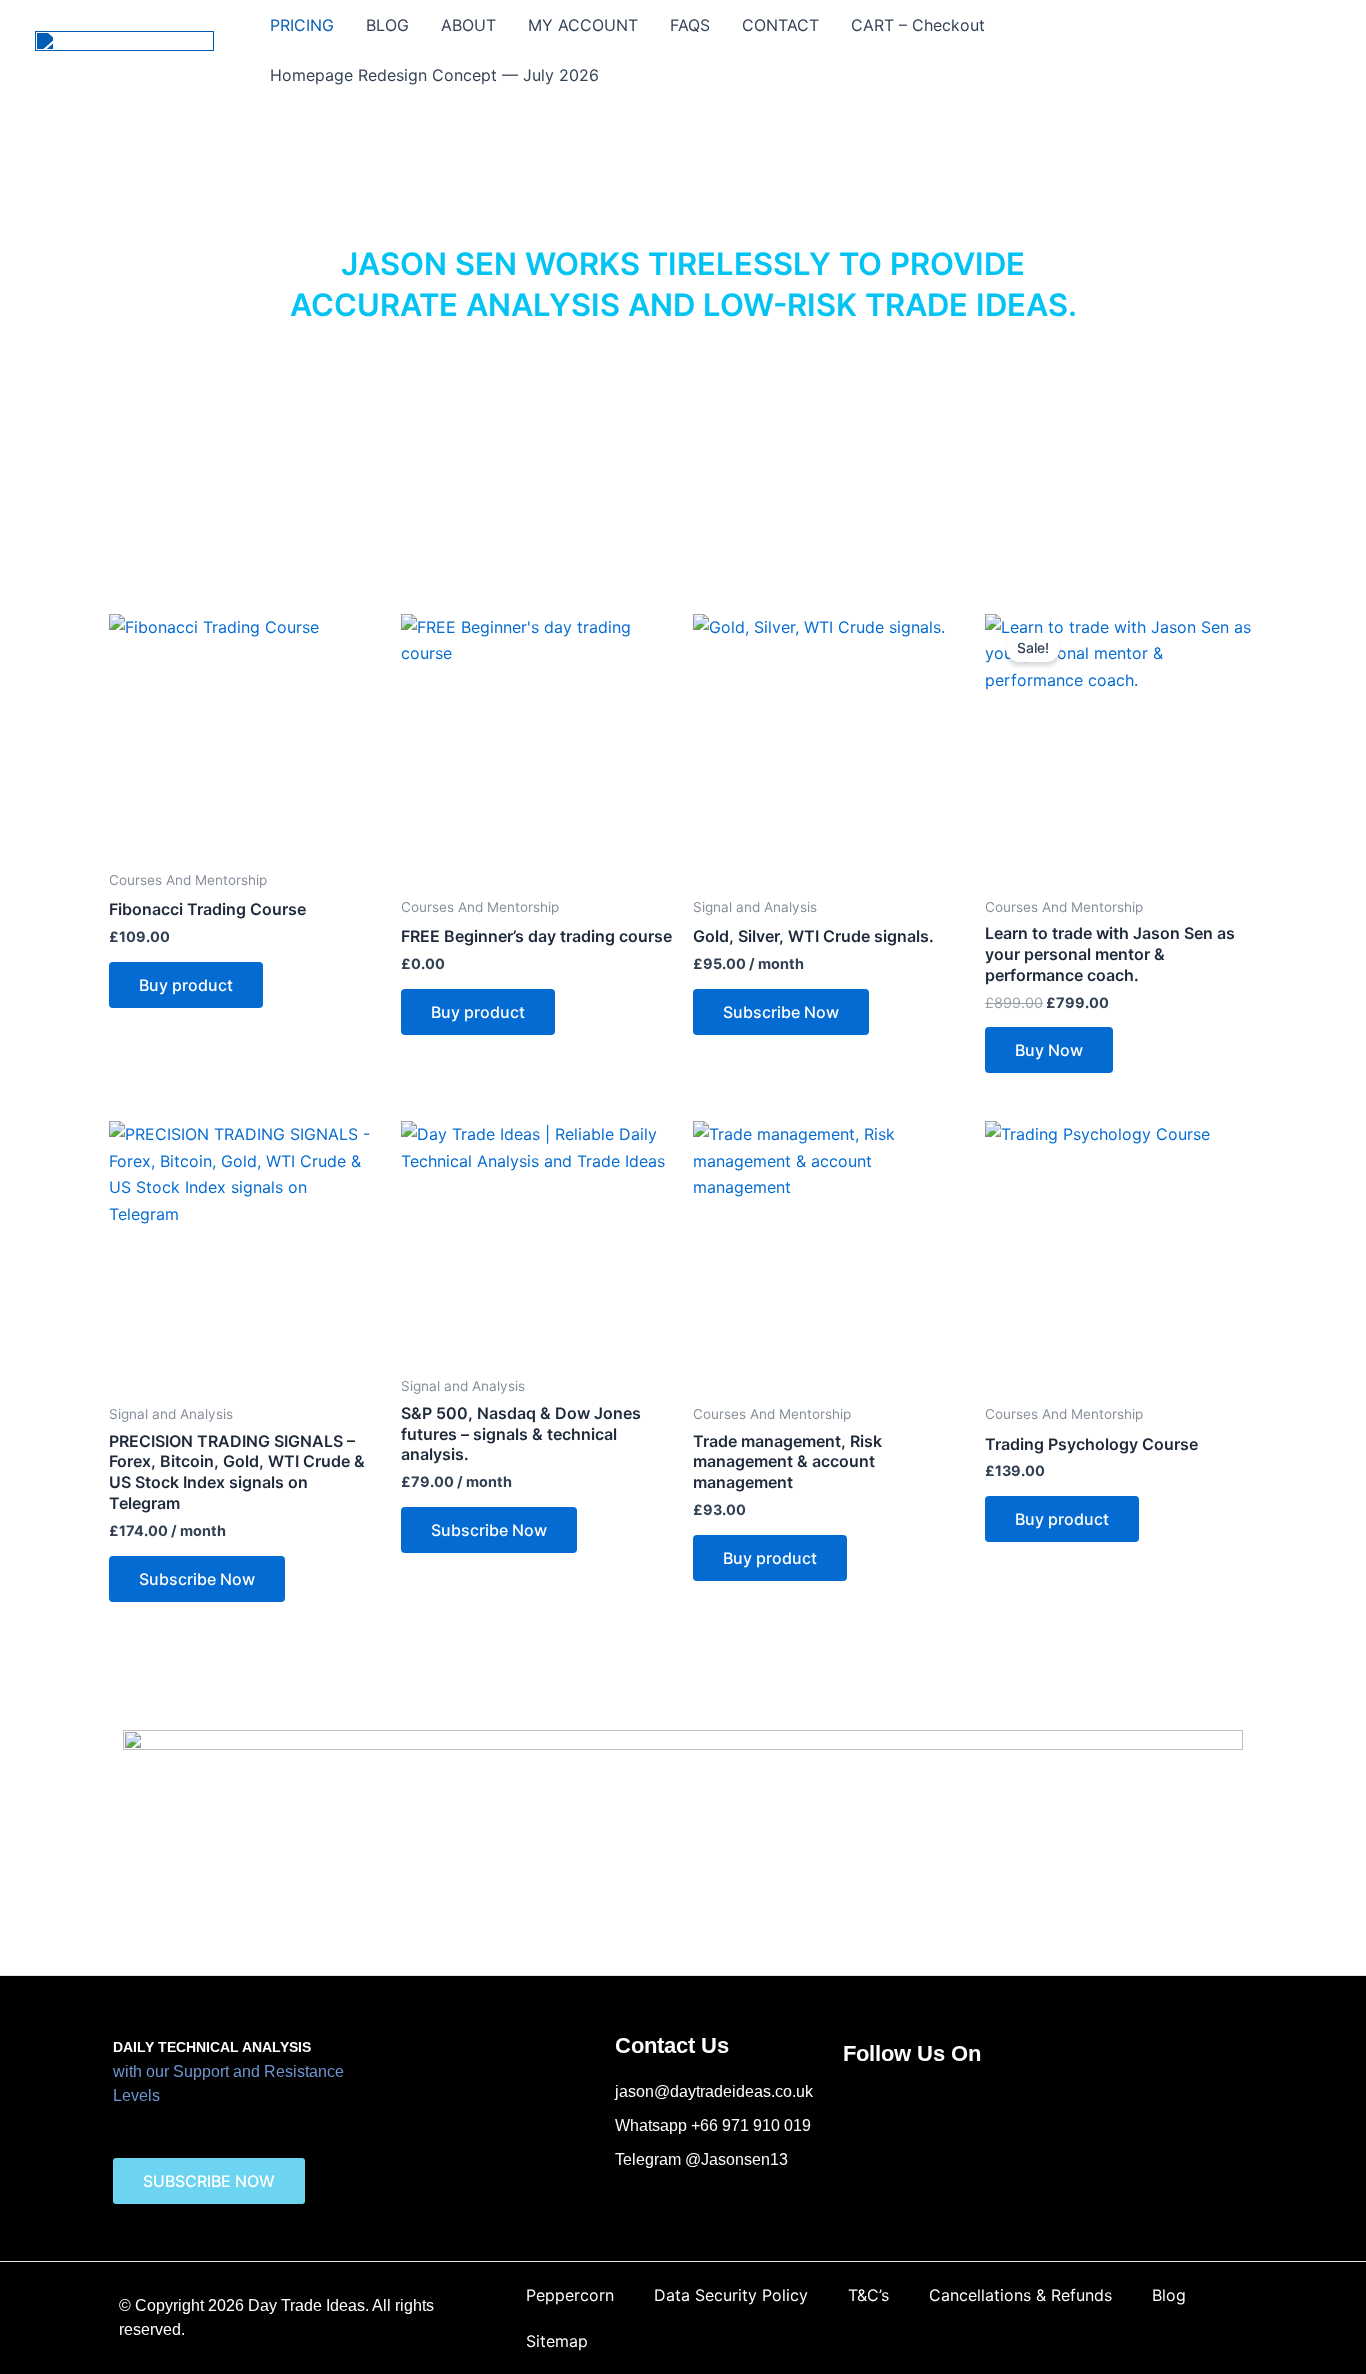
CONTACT (780, 25)
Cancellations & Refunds (1020, 2295)
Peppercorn (570, 2295)
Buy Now (1049, 1050)
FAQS (690, 25)
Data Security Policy (731, 2295)
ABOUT (468, 25)
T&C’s (868, 2295)
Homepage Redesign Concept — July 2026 (434, 75)
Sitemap (557, 2341)
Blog (1169, 2295)
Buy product (186, 985)
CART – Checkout (918, 25)
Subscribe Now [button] (781, 1012)
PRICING (302, 25)
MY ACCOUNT (583, 25)
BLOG (387, 25)
